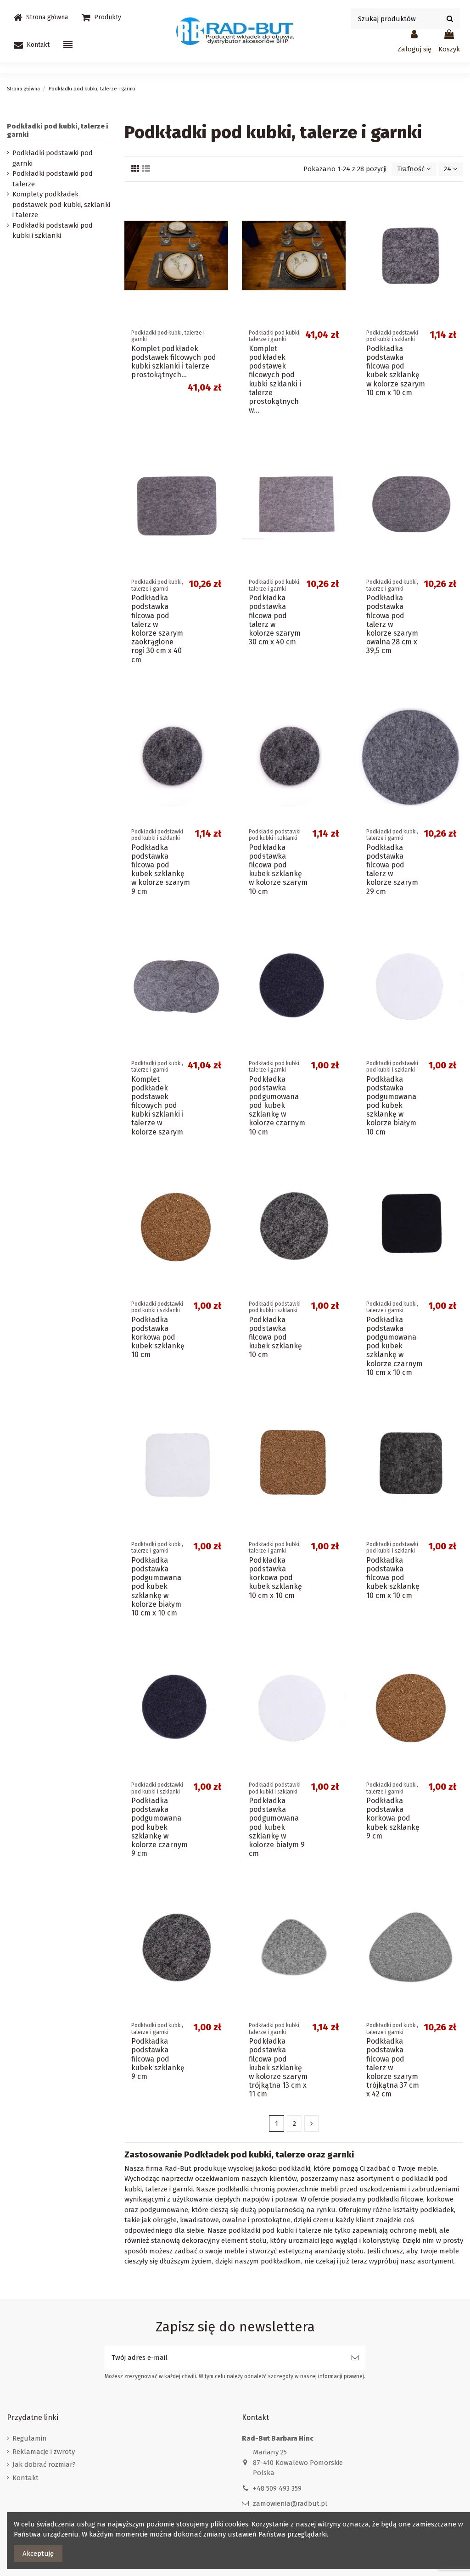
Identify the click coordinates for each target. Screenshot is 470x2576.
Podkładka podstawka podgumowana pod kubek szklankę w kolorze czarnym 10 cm (277, 1106)
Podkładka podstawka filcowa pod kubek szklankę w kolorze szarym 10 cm (278, 869)
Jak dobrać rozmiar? (44, 2464)
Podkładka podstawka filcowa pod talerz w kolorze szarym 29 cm (392, 869)
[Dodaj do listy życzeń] (221, 203)
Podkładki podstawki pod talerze (53, 179)
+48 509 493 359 (277, 2488)
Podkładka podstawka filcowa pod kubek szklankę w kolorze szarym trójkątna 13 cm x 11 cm (278, 2068)
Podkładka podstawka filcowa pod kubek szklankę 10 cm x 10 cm (393, 1578)
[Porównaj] (221, 219)
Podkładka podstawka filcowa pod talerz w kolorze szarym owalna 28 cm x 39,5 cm (392, 624)
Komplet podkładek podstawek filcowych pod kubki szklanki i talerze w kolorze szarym (157, 1106)
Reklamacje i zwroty (44, 2452)
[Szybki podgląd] (221, 236)
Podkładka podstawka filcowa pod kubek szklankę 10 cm (275, 1337)
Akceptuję (38, 2554)
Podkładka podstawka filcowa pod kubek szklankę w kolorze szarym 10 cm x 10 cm (396, 371)
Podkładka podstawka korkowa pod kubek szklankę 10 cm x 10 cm (275, 1578)
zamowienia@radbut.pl (290, 2503)
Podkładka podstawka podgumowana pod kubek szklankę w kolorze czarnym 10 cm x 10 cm (394, 1346)
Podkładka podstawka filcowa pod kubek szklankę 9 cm (158, 2059)
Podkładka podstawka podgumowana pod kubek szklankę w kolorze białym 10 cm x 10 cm (156, 1587)
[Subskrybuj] (355, 2358)
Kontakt (25, 2478)
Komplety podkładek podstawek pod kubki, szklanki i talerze (61, 204)
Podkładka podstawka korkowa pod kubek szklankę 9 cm (393, 1818)
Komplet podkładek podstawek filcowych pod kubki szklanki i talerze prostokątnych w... (275, 379)
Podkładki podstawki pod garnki (53, 158)
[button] (101, 17)
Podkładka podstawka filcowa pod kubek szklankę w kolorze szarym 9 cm (161, 869)
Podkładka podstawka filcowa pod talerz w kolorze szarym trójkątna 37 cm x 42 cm (393, 2068)
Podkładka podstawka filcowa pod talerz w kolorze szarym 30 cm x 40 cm (275, 620)
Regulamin (30, 2438)
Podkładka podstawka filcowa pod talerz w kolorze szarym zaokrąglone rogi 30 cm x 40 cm (157, 629)
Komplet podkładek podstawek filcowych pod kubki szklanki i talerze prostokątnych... (174, 362)
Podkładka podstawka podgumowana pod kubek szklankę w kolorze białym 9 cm (277, 1827)
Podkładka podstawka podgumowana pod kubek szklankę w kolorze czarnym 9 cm (159, 1827)
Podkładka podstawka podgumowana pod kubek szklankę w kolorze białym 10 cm (391, 1106)
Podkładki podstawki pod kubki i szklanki (53, 231)
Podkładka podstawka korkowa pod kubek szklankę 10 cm (158, 1337)
